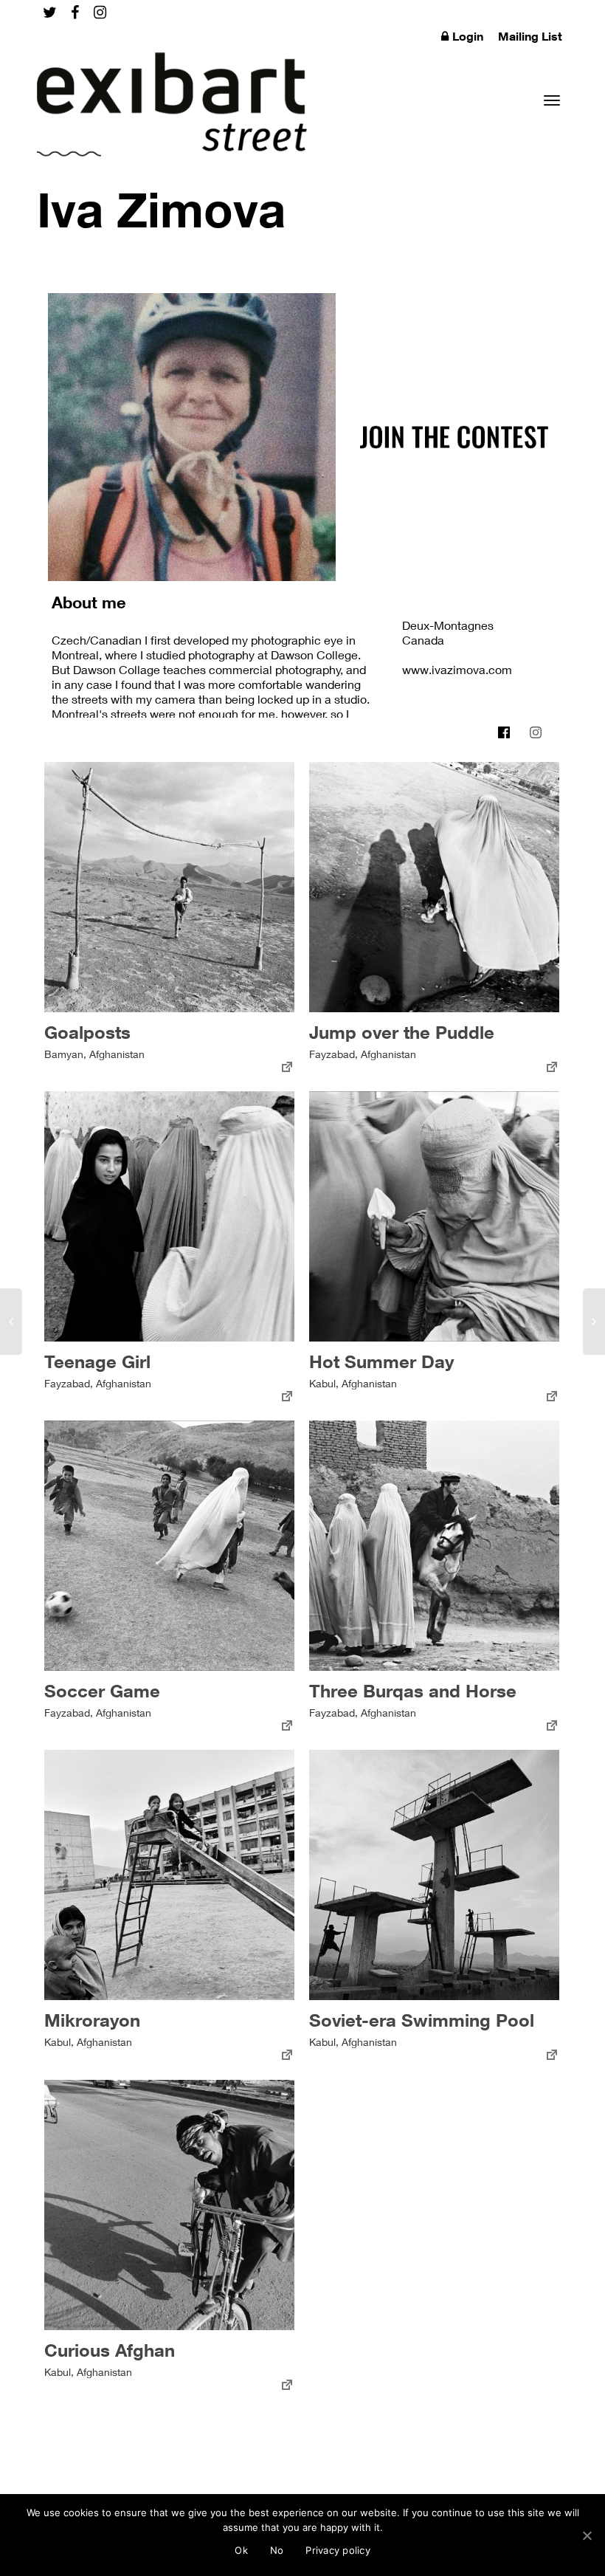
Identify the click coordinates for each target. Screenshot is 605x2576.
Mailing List (530, 36)
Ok (241, 2550)
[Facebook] (75, 12)
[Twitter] (50, 12)
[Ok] (587, 2535)
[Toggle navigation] (552, 100)
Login (468, 36)
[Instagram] (100, 12)
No (277, 2550)
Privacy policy (338, 2550)
